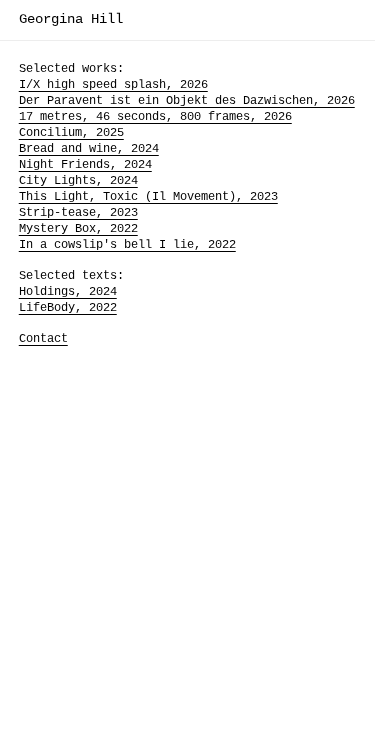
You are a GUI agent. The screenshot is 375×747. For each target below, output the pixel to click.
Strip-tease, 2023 (78, 213)
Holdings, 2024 (68, 292)
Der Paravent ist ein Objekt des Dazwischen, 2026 (187, 101)
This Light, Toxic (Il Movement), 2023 (148, 197)
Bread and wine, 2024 (89, 149)
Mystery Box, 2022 (78, 229)
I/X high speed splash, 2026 (113, 85)
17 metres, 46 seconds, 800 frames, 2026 (155, 117)
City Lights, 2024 (78, 181)
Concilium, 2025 (71, 133)
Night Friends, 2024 (85, 165)
